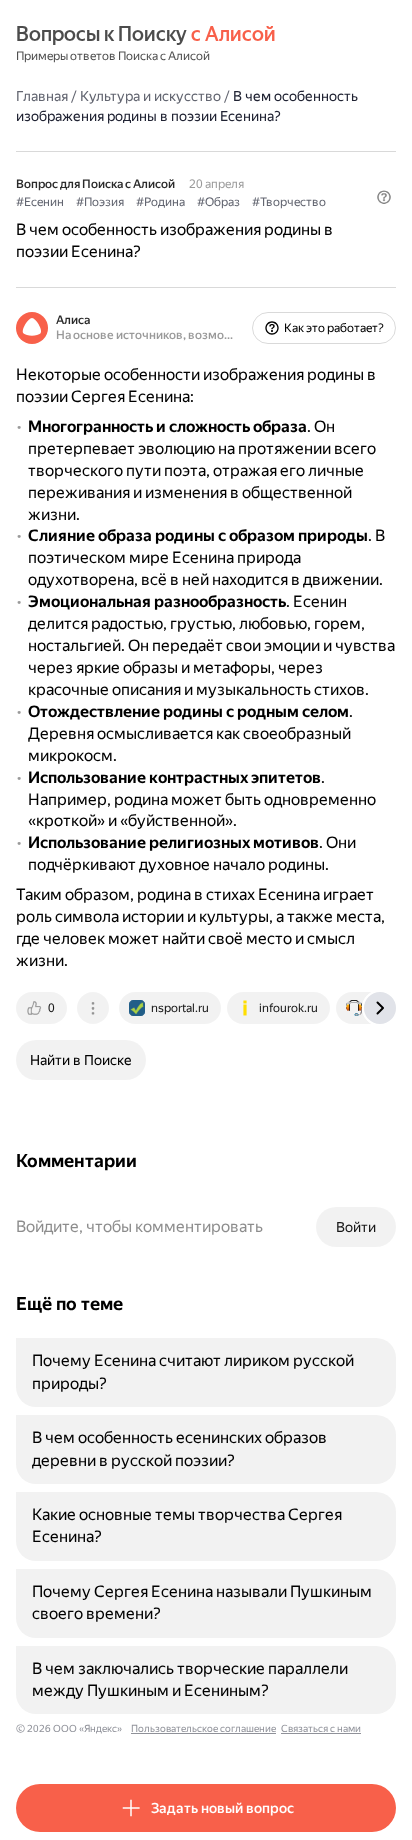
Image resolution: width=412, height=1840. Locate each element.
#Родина (160, 202)
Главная (42, 96)
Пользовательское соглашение (203, 1728)
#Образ (218, 202)
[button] (384, 197)
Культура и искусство (150, 96)
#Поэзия (100, 202)
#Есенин (40, 202)
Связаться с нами (321, 1728)
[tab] (43, 1008)
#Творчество (289, 202)
